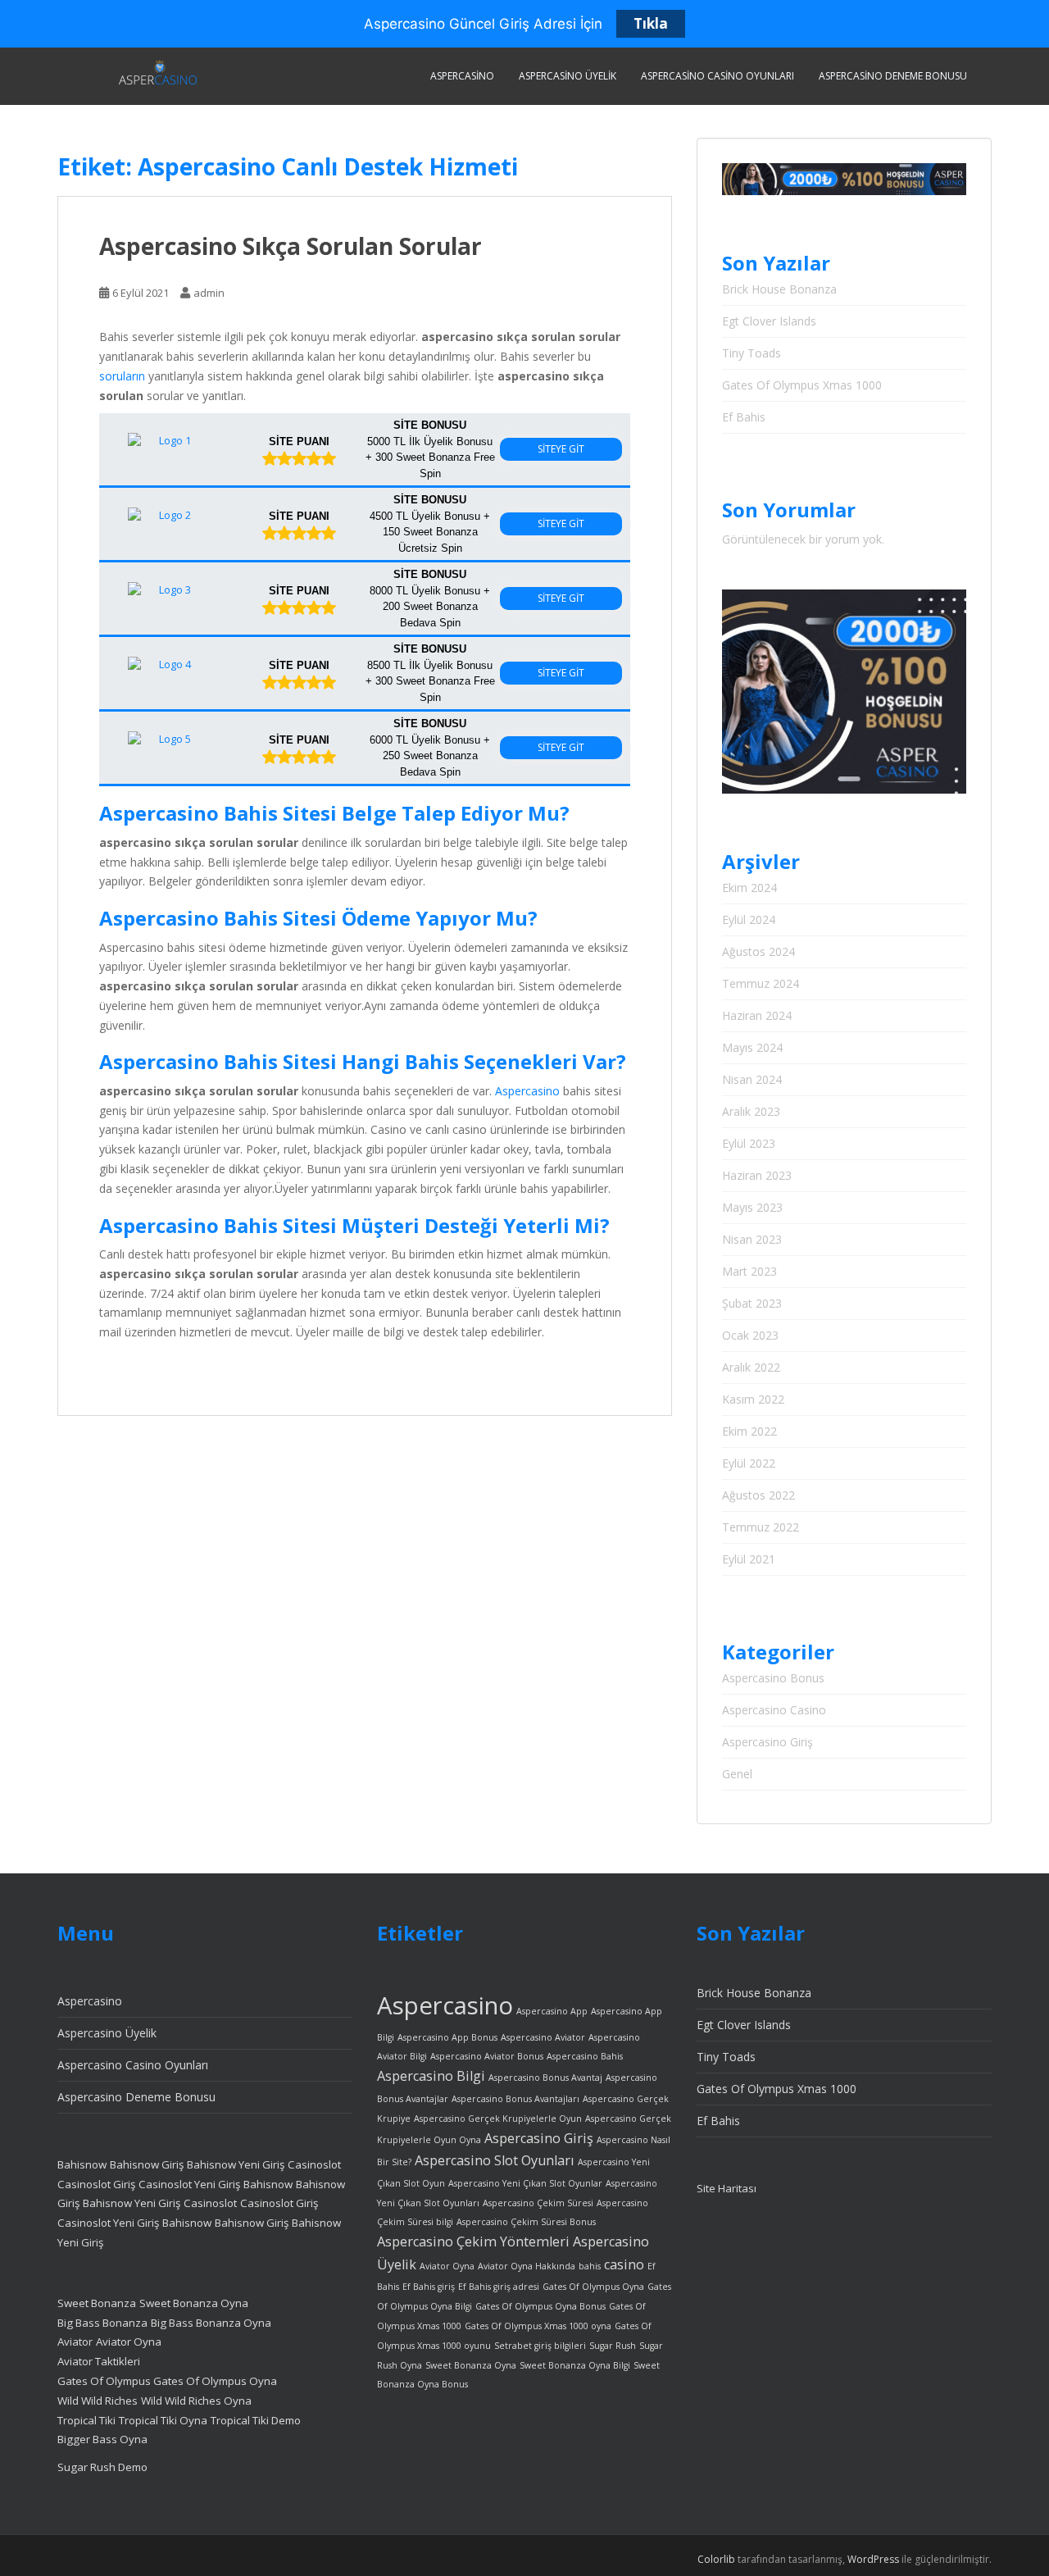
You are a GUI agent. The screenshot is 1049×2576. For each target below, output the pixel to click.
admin (209, 293)
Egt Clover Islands (769, 321)
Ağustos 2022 (758, 1495)
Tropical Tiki (86, 2420)
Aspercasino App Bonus (447, 2037)
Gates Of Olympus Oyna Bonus (540, 2306)
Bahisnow (82, 2164)
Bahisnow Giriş (147, 2164)
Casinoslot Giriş (96, 2184)
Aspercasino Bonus (773, 1678)
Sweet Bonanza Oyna (194, 2303)
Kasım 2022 (753, 1399)
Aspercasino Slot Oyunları (495, 2160)
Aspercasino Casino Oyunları (717, 76)
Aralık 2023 (751, 1111)
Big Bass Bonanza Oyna (211, 2323)
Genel (737, 1774)
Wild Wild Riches (98, 2401)
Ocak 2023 (750, 1335)
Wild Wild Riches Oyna (196, 2401)
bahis (590, 2266)
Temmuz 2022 (761, 1527)
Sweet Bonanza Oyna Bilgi (575, 2365)
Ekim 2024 (749, 887)
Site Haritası (727, 2188)
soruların (122, 376)
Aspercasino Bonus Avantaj (545, 2078)
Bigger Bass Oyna (102, 2439)
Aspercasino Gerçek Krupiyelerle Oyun (498, 2119)
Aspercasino (462, 76)
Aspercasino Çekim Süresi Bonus (526, 2222)
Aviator (75, 2342)
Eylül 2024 (749, 919)
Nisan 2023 (752, 1239)
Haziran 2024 (757, 1015)
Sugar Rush (613, 2346)
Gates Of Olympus (105, 2381)
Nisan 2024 (752, 1079)
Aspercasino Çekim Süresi (538, 2203)
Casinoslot (314, 2164)
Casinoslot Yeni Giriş (189, 2184)
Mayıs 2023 (752, 1207)
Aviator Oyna (129, 2342)
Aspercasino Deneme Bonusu (893, 76)
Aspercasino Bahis (585, 2056)
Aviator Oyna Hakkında (527, 2266)
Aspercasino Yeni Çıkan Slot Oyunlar (525, 2183)
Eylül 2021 (749, 1559)
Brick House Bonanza (779, 289)
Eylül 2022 (749, 1463)
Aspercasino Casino (774, 1710)
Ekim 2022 (749, 1431)
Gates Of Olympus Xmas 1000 (802, 385)
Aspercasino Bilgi (431, 2076)
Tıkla (651, 23)
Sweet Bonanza (97, 2303)
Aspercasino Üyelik (568, 76)
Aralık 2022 (751, 1367)
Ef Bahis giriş (429, 2287)
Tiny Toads (752, 353)
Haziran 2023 (757, 1175)
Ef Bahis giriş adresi (499, 2287)
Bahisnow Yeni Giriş (236, 2164)
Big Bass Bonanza (102, 2323)
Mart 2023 (749, 1271)
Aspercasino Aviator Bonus (487, 2056)
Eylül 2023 (749, 1143)
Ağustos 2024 (758, 951)
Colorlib (716, 2559)
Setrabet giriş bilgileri (540, 2346)
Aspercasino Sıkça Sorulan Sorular (291, 246)
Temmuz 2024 (761, 983)
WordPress (873, 2559)
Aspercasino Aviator (543, 2037)
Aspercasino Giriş (767, 1742)
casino (624, 2264)
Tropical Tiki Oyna (163, 2420)
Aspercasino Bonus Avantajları (515, 2099)
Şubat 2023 (752, 1303)
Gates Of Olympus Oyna (215, 2381)
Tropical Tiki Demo (256, 2420)
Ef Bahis (744, 417)
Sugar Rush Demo (102, 2467)
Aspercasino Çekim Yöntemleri (473, 2241)
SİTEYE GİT (561, 449)
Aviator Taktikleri (99, 2361)
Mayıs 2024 (752, 1047)
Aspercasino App (552, 2011)
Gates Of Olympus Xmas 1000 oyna (538, 2326)
